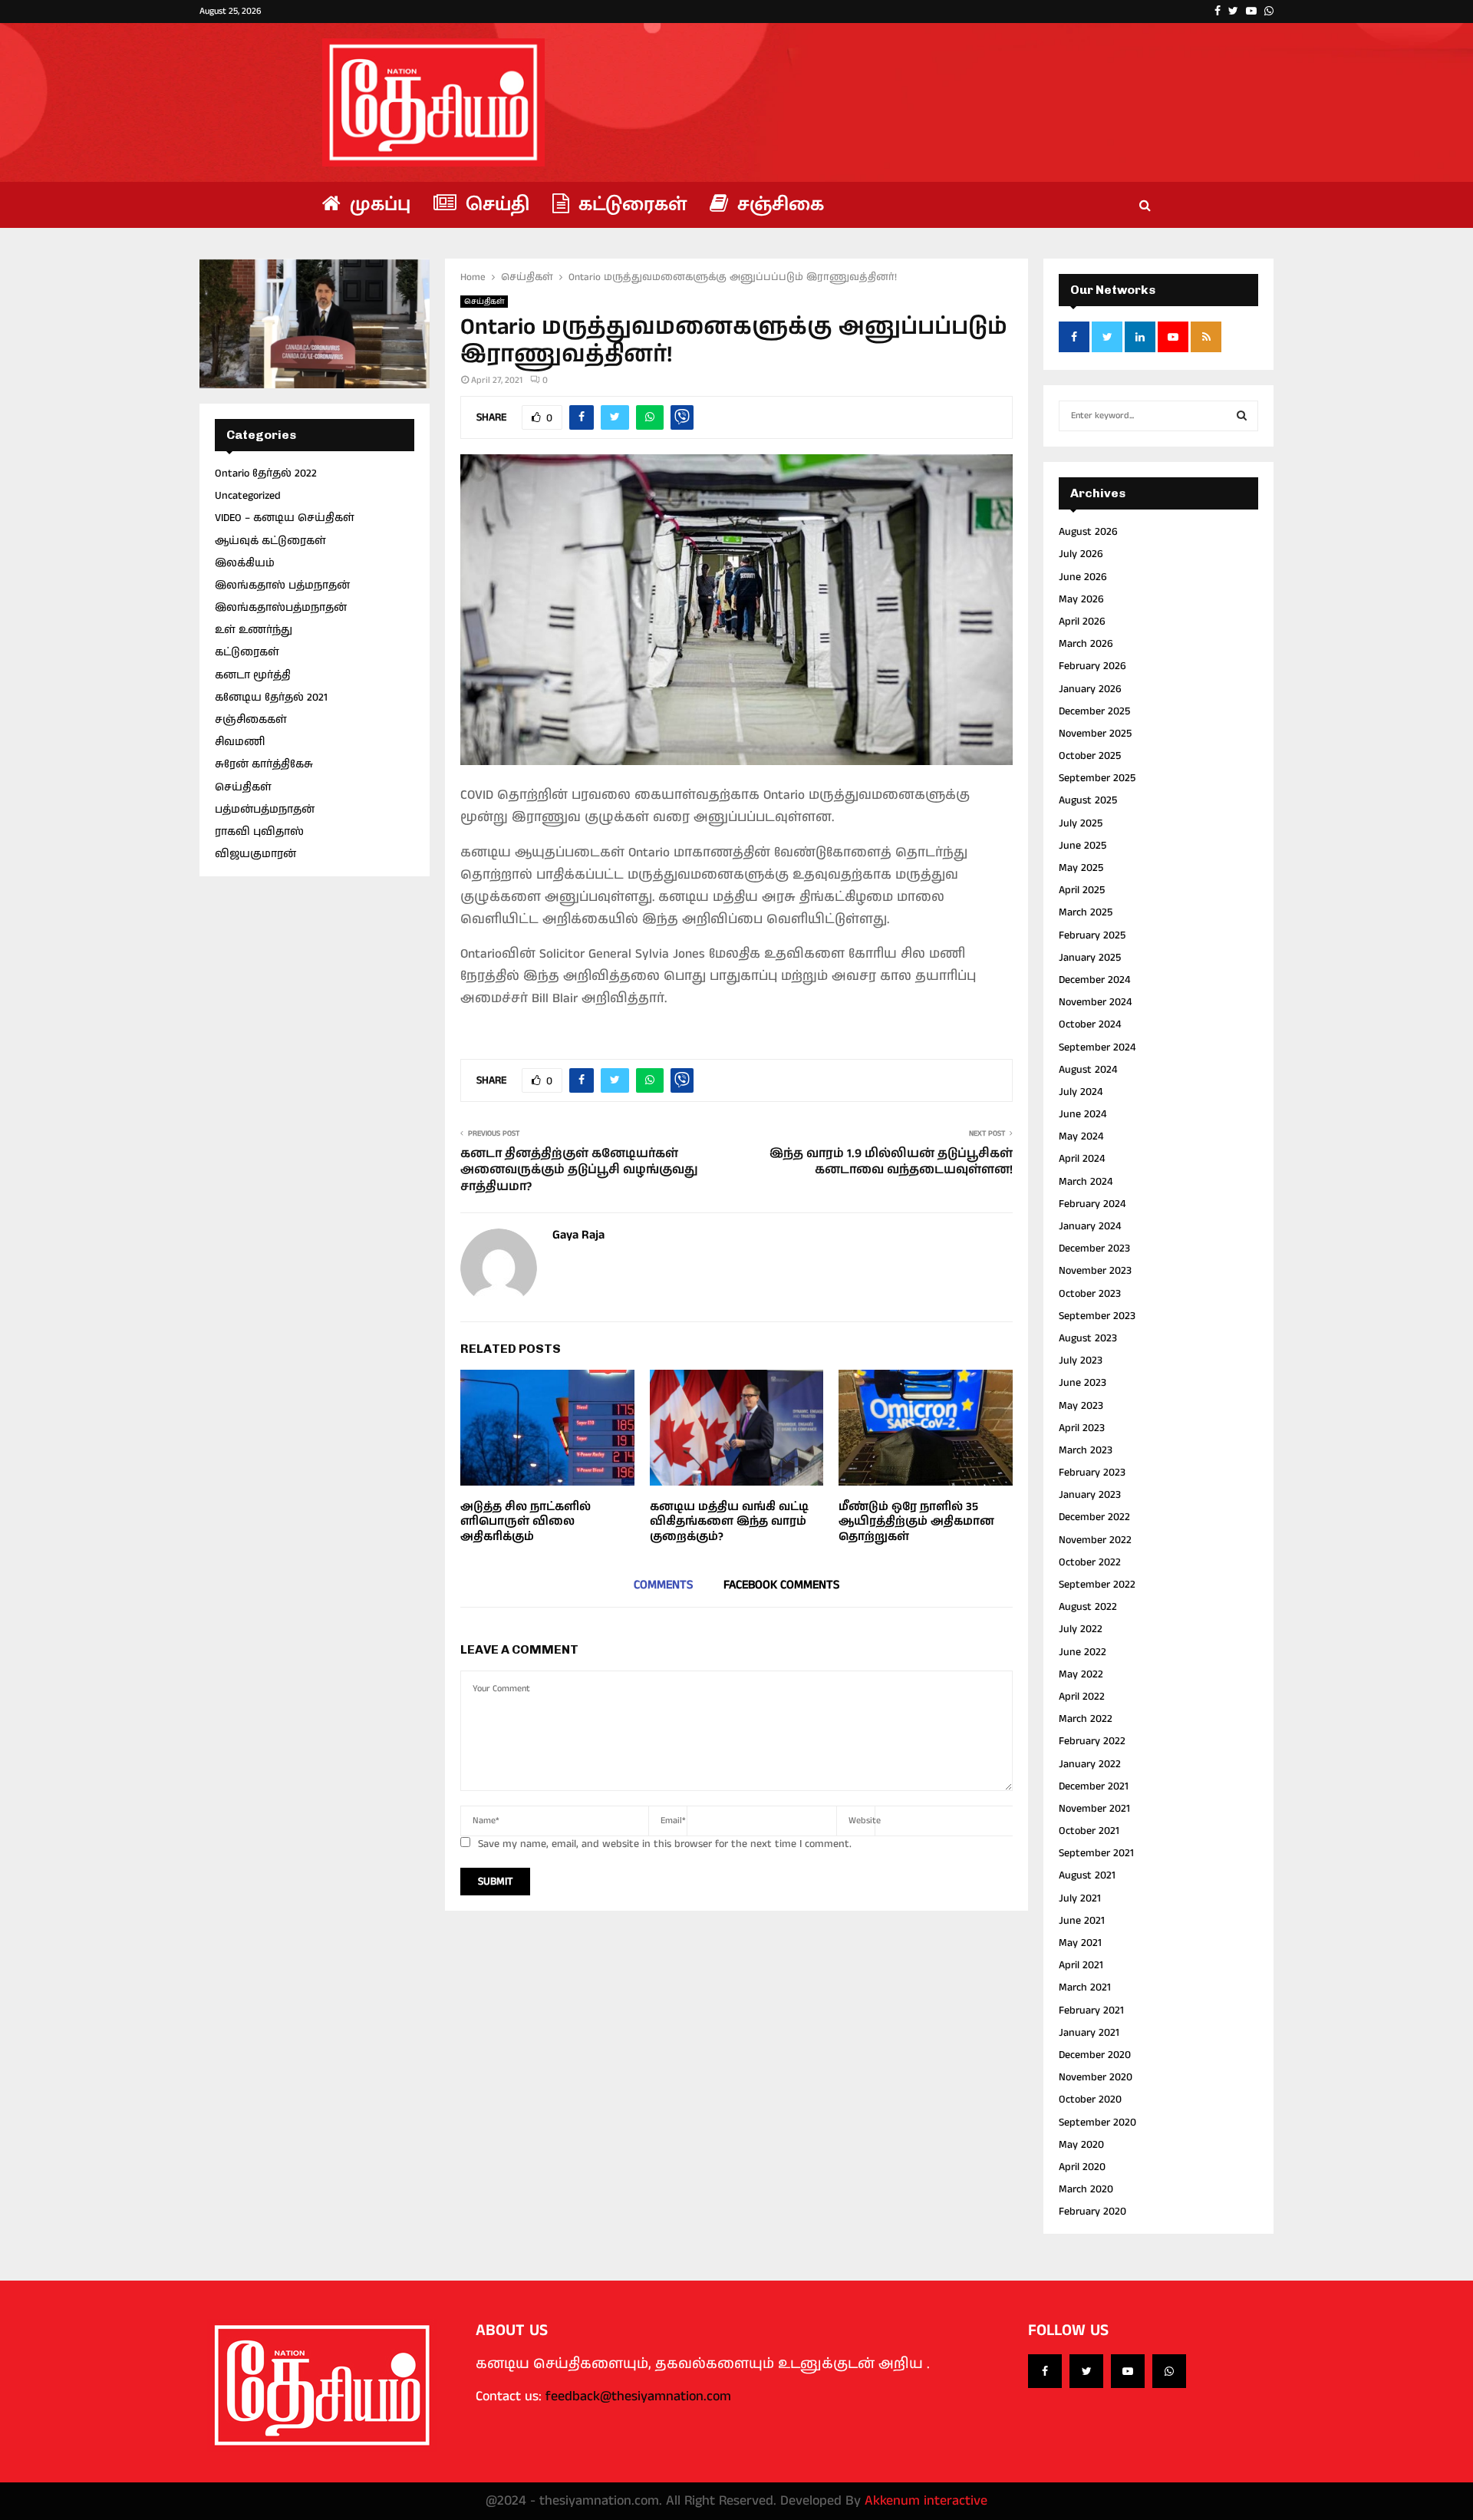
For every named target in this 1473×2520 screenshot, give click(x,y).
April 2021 (1081, 1965)
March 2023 (1086, 1450)
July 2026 (1081, 554)
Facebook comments (781, 1585)
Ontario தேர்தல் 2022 (266, 473)
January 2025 (1090, 958)
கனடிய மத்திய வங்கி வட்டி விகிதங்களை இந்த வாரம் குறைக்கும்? (729, 1522)
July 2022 (1081, 1629)
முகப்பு (377, 205)
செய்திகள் (484, 302)
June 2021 (1082, 1921)
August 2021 (1087, 1875)
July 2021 (1080, 1898)
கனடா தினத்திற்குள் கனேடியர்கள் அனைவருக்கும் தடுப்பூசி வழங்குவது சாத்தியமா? (579, 1170)
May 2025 (1081, 868)
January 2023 (1090, 1495)
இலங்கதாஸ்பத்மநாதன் (281, 608)
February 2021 (1091, 2010)
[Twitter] (1086, 2371)
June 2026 (1083, 577)
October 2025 (1090, 756)
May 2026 (1081, 599)
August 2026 (1088, 532)
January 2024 (1090, 1226)
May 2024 (1081, 1136)
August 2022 (1088, 1607)
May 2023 (1081, 1406)
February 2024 (1092, 1204)
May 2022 (1081, 1674)
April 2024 (1082, 1159)
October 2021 (1089, 1831)
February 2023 (1092, 1473)
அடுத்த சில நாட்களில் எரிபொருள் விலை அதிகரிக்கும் (526, 1522)
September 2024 (1097, 1047)
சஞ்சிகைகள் (251, 720)
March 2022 (1086, 1719)
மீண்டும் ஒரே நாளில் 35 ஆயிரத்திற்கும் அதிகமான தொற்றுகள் (916, 1522)
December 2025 (1094, 711)
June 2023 (1083, 1383)
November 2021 (1094, 1809)
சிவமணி (240, 742)
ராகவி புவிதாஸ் (259, 832)
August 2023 (1088, 1338)
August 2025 (1088, 800)
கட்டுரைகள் (630, 205)
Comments (663, 1585)
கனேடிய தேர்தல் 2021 (271, 698)
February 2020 (1092, 2212)
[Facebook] (1045, 2371)
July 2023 (1081, 1361)
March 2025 (1086, 912)
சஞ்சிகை (778, 205)
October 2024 (1090, 1024)
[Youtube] (1128, 2371)
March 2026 (1086, 644)
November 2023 (1095, 1271)
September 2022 (1097, 1585)
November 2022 (1095, 1540)
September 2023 (1097, 1316)
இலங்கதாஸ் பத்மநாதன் (282, 585)
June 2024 (1083, 1114)
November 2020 (1096, 2077)
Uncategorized (248, 496)
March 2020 (1086, 2189)
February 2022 (1092, 1741)
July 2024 (1081, 1092)
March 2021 (1085, 1987)
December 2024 (1094, 980)
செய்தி (495, 205)
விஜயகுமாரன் (255, 854)
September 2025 (1097, 778)
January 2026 (1090, 689)
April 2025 (1082, 890)
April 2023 (1082, 1428)
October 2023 (1090, 1294)
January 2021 (1089, 2033)
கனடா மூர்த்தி (253, 675)
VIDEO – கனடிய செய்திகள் (285, 518)
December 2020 (1095, 2055)
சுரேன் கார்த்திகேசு (264, 764)
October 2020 (1090, 2099)
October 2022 (1090, 1562)
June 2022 (1083, 1652)
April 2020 (1082, 2167)
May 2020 (1081, 2145)
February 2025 (1092, 935)
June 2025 (1083, 846)
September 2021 (1096, 1853)
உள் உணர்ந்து (254, 630)
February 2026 (1092, 666)
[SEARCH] (1242, 416)
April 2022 (1082, 1697)
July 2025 (1081, 823)
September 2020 (1097, 2123)
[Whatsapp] (1169, 2371)
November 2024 (1095, 1002)
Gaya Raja (578, 1236)
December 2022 (1094, 1517)
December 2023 (1094, 1248)
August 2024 (1088, 1070)
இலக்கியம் (245, 563)
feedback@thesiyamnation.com (638, 2396)
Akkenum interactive (926, 2501)
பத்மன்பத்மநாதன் (265, 810)
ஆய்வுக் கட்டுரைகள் (270, 541)
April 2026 (1082, 622)
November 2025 (1095, 734)
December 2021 (1094, 1786)
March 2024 (1086, 1182)
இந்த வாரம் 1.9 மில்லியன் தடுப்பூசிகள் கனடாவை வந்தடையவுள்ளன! (891, 1162)
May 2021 (1080, 1943)
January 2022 (1090, 1764)
